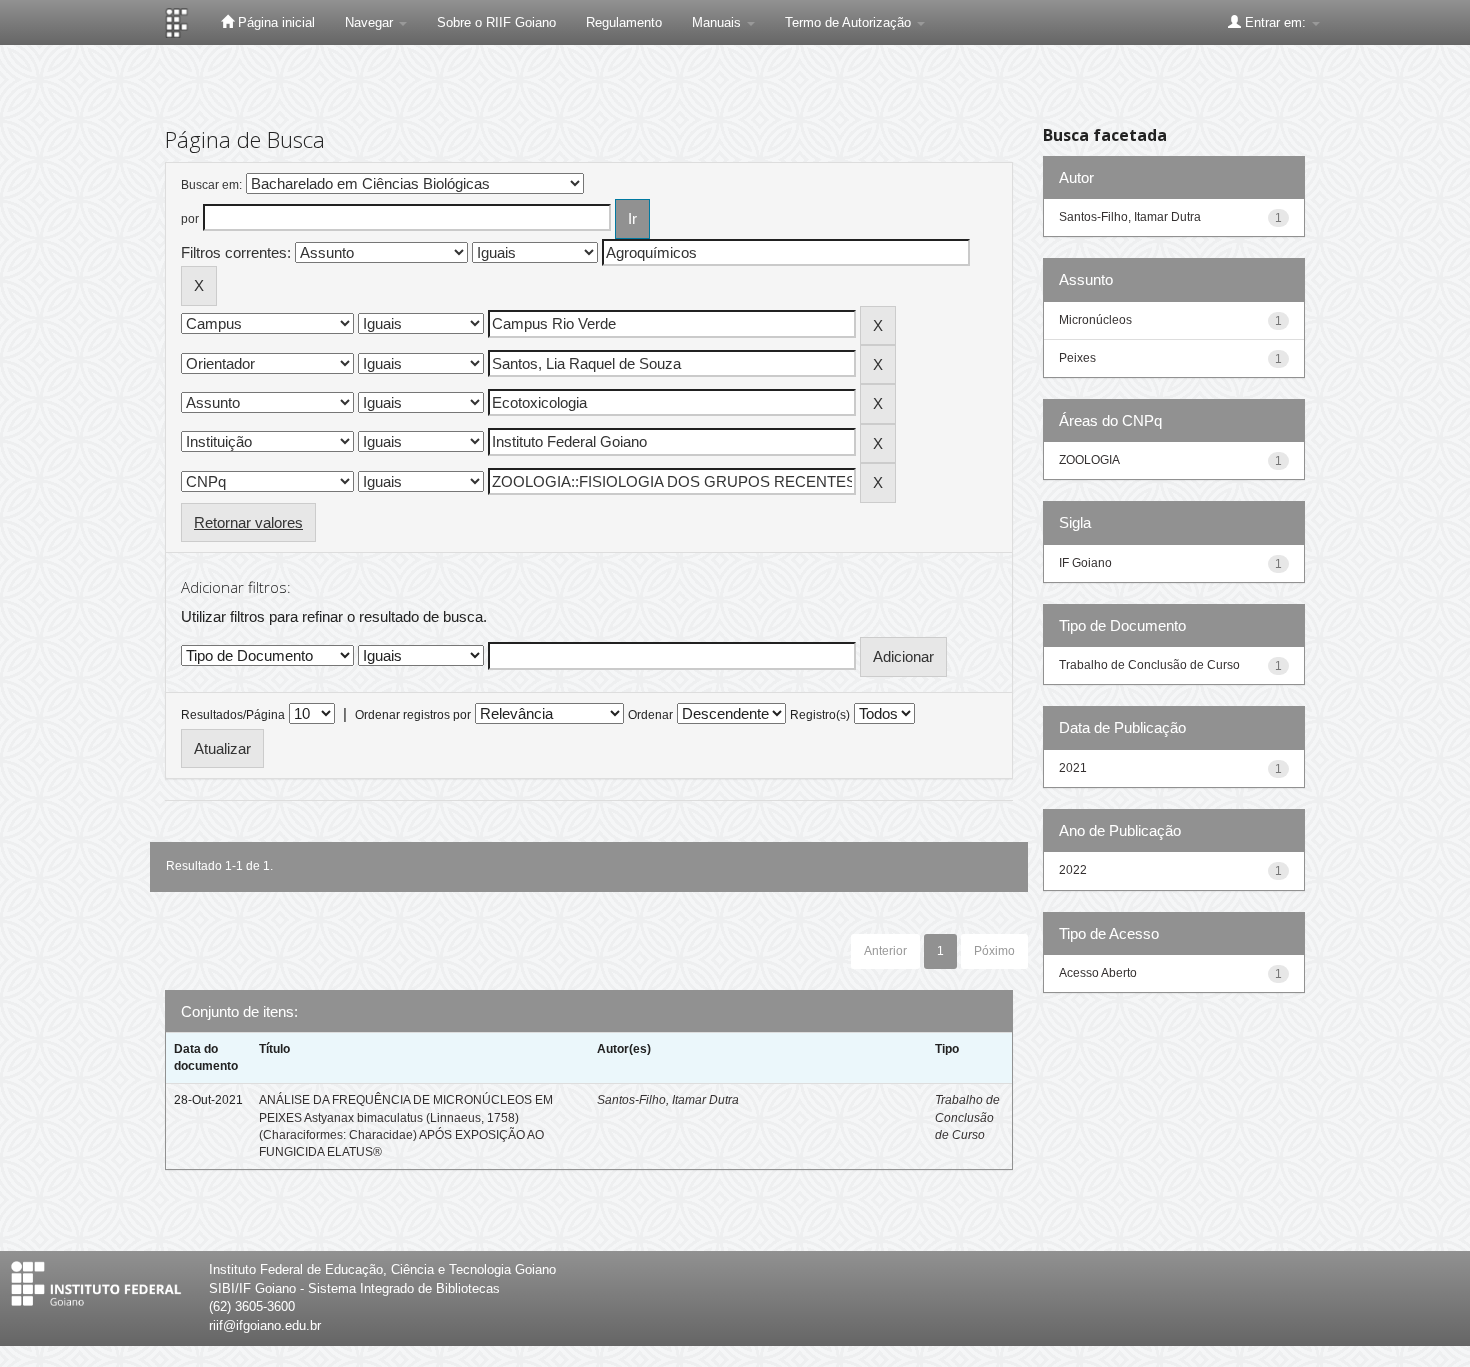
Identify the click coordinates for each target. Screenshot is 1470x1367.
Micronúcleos (1095, 320)
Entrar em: (1275, 22)
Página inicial (274, 22)
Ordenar (650, 715)
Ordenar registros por (413, 715)
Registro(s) (820, 715)
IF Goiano (1085, 563)
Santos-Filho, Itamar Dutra (668, 1100)
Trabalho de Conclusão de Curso (967, 1117)
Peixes (1077, 358)
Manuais (718, 22)
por (190, 219)
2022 (1073, 870)
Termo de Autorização (850, 22)
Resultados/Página (233, 715)
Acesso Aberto (1098, 973)
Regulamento (624, 22)
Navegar (371, 22)
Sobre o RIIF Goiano (496, 22)
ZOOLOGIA (1089, 460)
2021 (1073, 768)
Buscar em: (211, 185)
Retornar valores (248, 522)
